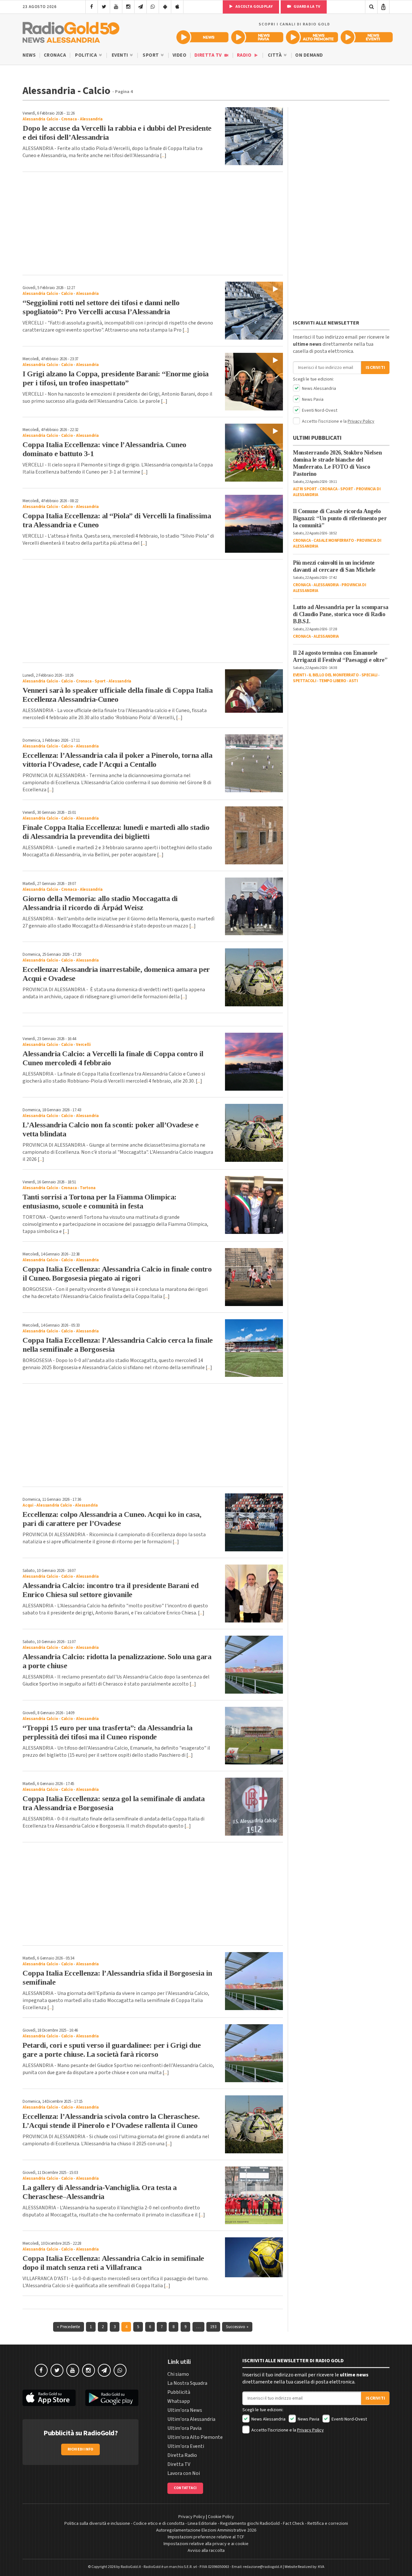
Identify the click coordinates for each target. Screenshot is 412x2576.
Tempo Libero (333, 681)
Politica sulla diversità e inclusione (97, 2524)
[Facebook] (92, 7)
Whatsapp (179, 2401)
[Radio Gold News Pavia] (257, 37)
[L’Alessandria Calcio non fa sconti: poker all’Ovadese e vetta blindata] (254, 1133)
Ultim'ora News (185, 2410)
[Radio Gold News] (202, 37)
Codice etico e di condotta (159, 2524)
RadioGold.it (131, 2567)
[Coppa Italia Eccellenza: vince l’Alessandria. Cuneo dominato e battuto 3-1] (254, 453)
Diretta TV (209, 55)
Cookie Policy (221, 2517)
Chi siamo (178, 2374)
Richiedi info (81, 2449)
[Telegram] (140, 7)
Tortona (88, 1188)
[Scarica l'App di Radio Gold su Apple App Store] (49, 2398)
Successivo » (237, 2327)
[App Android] (165, 7)
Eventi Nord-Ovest (319, 410)
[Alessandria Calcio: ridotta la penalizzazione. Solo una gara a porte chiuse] (254, 1665)
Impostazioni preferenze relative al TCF (206, 2537)
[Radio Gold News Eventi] (367, 37)
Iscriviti (375, 368)
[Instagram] (128, 7)
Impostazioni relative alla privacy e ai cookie (206, 2544)
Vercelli (83, 1045)
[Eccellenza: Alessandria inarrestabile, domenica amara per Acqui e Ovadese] (254, 977)
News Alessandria (318, 389)
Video (180, 55)
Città (275, 55)
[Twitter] (104, 7)
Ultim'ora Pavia (184, 2428)
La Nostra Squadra (187, 2383)
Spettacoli (304, 681)
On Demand (309, 55)
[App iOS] (177, 7)
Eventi (121, 55)
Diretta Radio (182, 2455)
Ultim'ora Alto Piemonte (195, 2437)
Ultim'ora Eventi (186, 2446)
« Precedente (68, 2327)
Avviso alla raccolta (206, 2551)
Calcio (67, 294)
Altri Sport (305, 489)
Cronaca (55, 55)
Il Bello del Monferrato (334, 675)
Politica (87, 55)
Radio (245, 55)
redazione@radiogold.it (263, 2567)
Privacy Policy (361, 421)
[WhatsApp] (153, 7)
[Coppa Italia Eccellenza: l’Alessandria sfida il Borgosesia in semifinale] (254, 1981)
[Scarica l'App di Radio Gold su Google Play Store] (112, 2398)
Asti (353, 681)
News (29, 55)
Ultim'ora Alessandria (191, 2419)
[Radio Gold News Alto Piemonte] (312, 37)
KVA (321, 2567)
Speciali (370, 675)
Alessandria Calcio (40, 119)
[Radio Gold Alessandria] (71, 31)
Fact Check (294, 2524)
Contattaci (185, 2488)
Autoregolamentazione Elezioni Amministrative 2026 (206, 2530)
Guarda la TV (306, 7)
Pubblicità (179, 2392)
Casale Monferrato (334, 541)
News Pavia (312, 400)
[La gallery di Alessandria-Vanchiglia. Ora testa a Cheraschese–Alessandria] (254, 2195)
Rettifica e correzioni (328, 2524)
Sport (151, 55)
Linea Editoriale (202, 2524)
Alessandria (91, 119)
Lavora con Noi (184, 2473)
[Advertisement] (153, 223)
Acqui (28, 1505)
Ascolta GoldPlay (254, 7)
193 (213, 2327)
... (163, 155)
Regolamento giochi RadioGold (250, 2524)
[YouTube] (116, 7)
